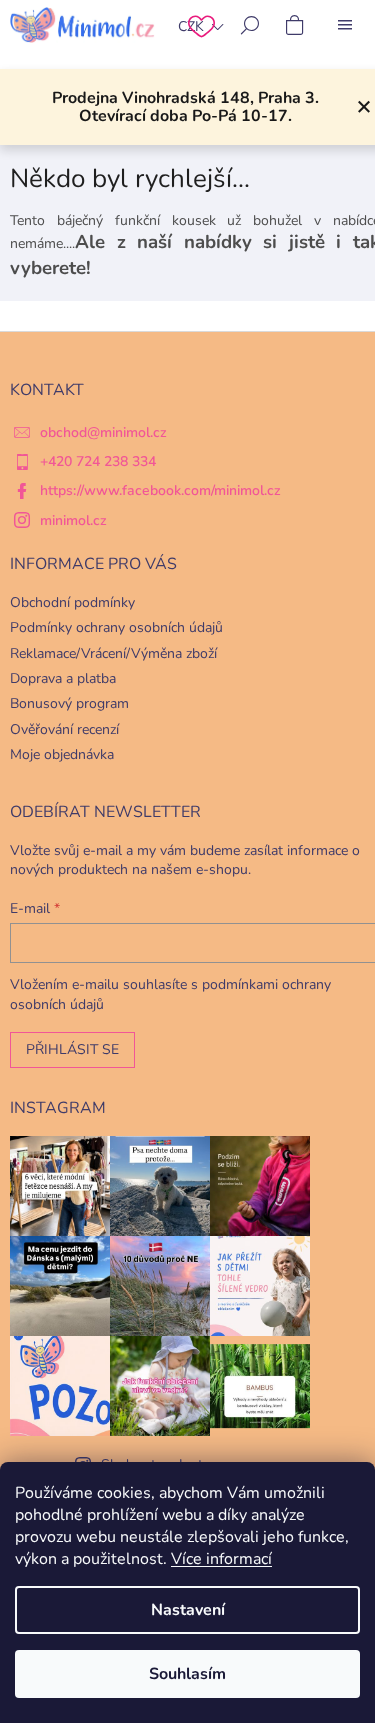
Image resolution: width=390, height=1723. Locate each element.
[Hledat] (250, 25)
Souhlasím (187, 1674)
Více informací (221, 1559)
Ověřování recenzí (64, 729)
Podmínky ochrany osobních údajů (116, 627)
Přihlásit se (72, 1049)
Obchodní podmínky (72, 602)
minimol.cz (73, 520)
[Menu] (345, 25)
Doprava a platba (63, 678)
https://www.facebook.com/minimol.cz (160, 490)
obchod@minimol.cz (103, 432)
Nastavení (188, 1610)
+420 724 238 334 (98, 461)
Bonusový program (69, 703)
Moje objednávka (62, 754)
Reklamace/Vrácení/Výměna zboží (113, 653)
